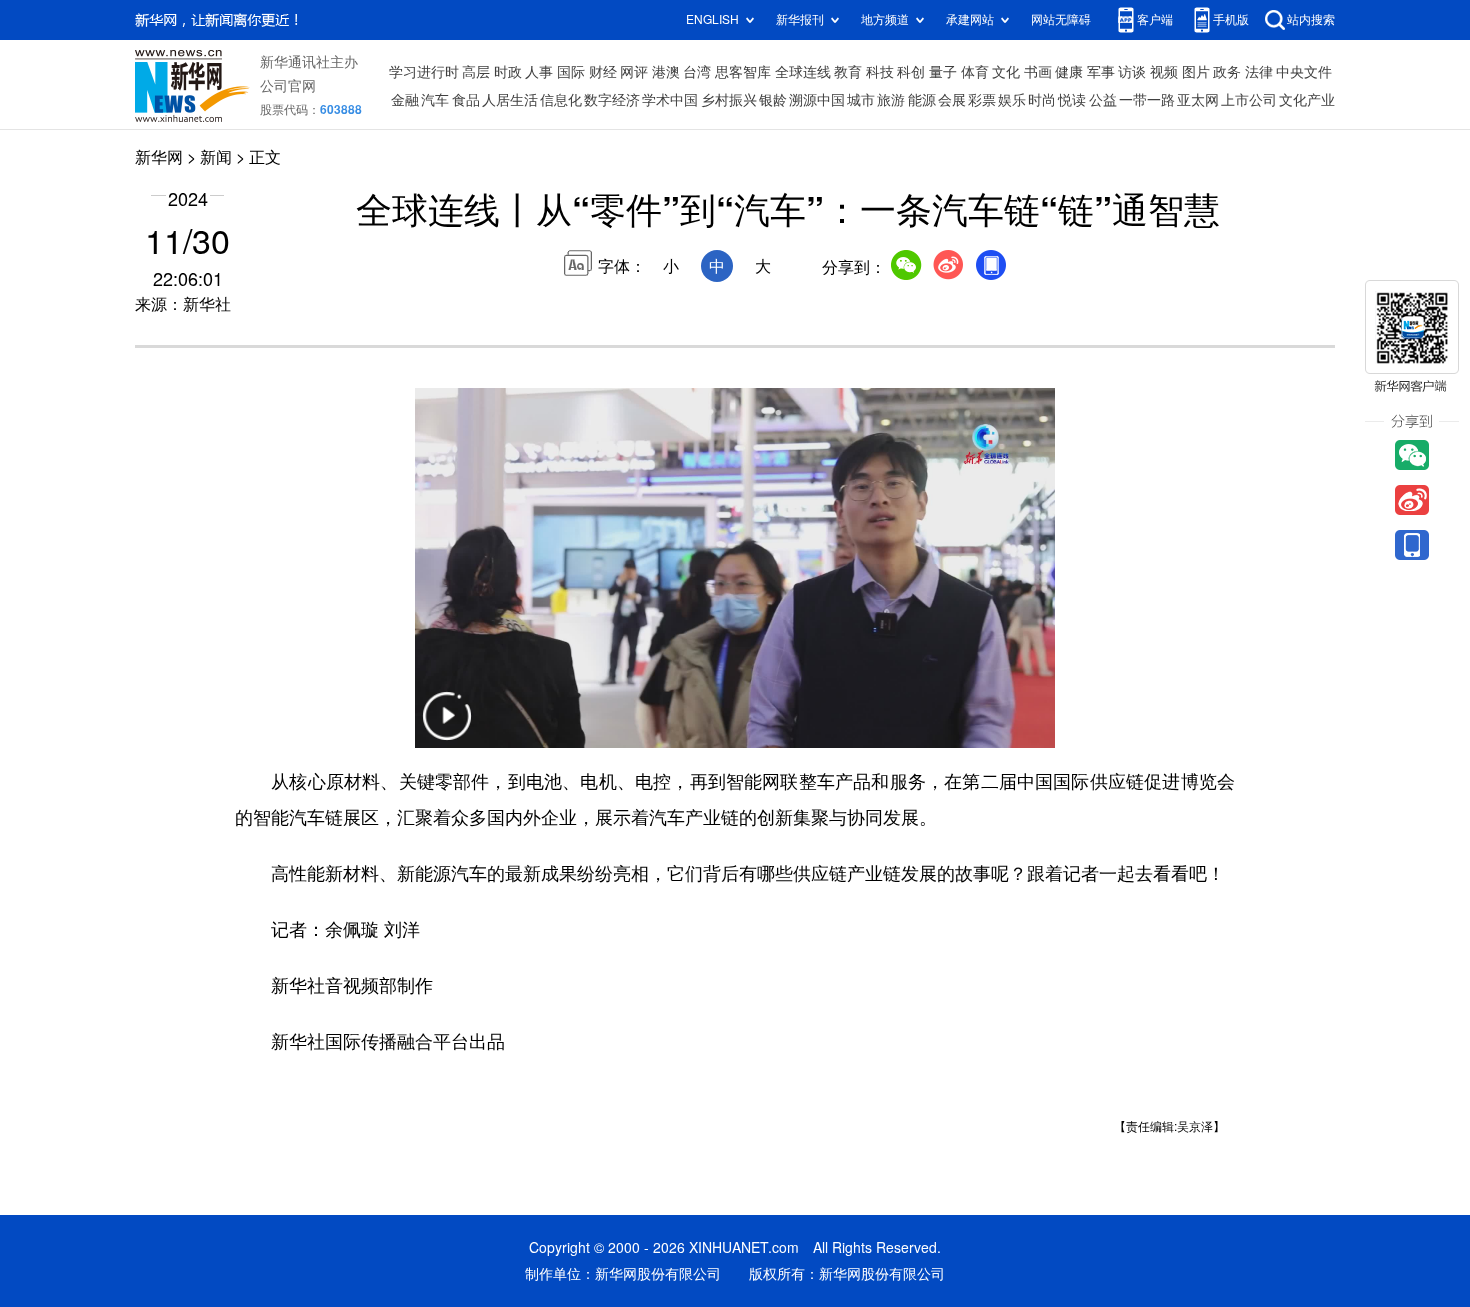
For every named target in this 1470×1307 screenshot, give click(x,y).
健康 (1069, 72)
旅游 (891, 100)
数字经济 (612, 100)
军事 (1101, 72)
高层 (476, 72)
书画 (1038, 72)
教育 (848, 72)
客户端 (1155, 19)
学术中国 (670, 100)
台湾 (697, 72)
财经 (603, 72)
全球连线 (803, 72)
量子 (943, 72)
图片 (1196, 72)
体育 (975, 72)
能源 (922, 100)
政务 (1227, 72)
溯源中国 (817, 100)
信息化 (561, 100)
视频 (1164, 72)
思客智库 (743, 72)
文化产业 (1307, 100)
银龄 (773, 100)
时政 (508, 72)
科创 (911, 72)
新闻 (216, 157)
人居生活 (510, 100)
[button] (447, 728)
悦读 (1072, 100)
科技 (880, 72)
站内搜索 (1311, 19)
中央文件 (1304, 72)
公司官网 (288, 86)
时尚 (1042, 100)
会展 (952, 100)
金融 (405, 100)
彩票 (982, 100)
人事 (539, 72)
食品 (466, 100)
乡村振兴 (729, 100)
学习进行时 (424, 72)
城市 (861, 100)
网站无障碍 (1061, 19)
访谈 (1132, 72)
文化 (1006, 72)
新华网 (159, 157)
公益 (1103, 100)
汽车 (435, 100)
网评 (634, 72)
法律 (1259, 72)
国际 (571, 72)
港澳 (666, 72)
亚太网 (1198, 100)
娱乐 (1012, 100)
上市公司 (1249, 100)
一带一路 (1147, 100)
